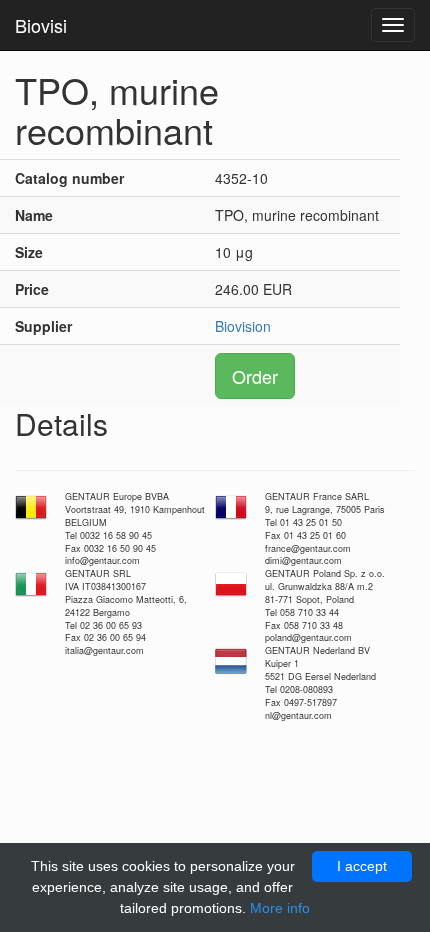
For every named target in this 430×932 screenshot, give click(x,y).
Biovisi (41, 25)
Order (255, 376)
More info (280, 908)
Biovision (243, 326)
